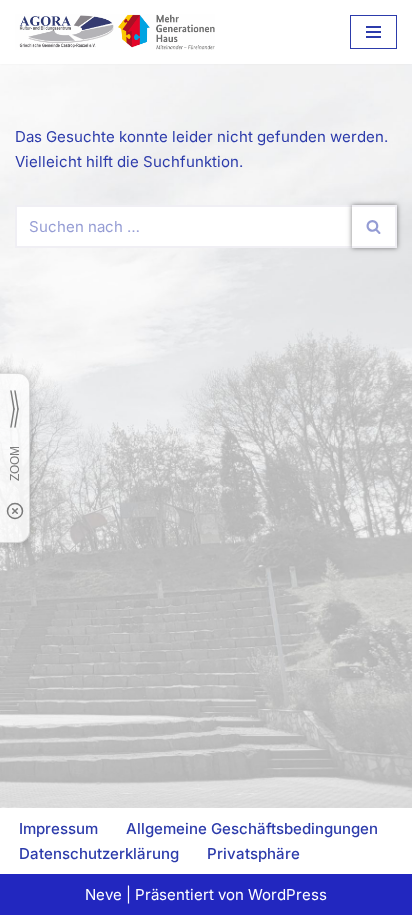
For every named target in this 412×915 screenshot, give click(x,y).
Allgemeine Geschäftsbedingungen (252, 828)
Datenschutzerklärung (99, 853)
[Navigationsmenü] (373, 32)
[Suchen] (374, 226)
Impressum (58, 828)
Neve (103, 894)
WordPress (287, 894)
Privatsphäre (253, 853)
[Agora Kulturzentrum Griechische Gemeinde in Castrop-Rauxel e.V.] (115, 32)
